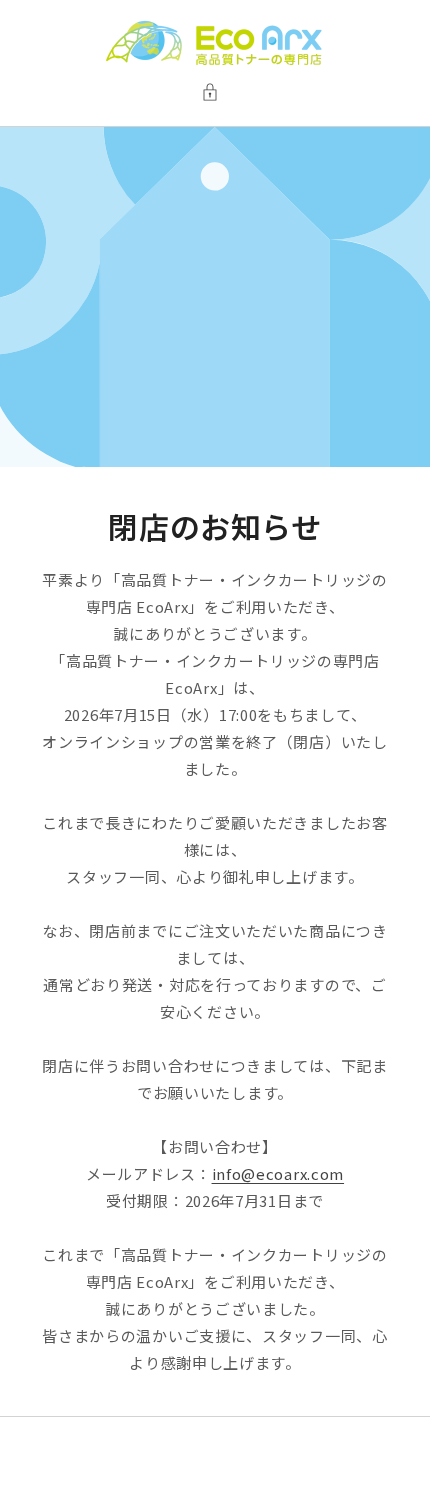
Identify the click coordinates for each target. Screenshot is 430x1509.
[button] (215, 92)
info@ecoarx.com (278, 1173)
